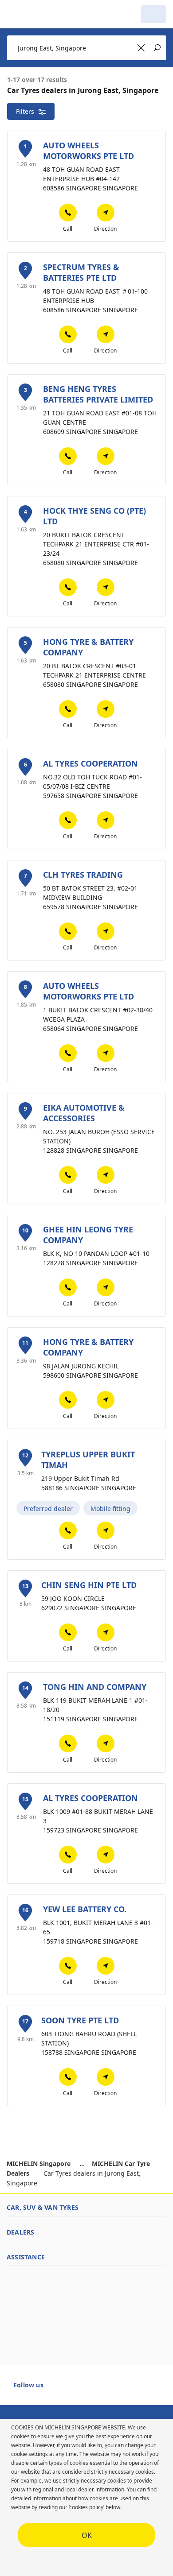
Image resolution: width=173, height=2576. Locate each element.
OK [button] (87, 2535)
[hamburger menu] (16, 14)
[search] (129, 14)
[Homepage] (52, 14)
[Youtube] (74, 2389)
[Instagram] (90, 2389)
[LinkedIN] (106, 2389)
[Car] (153, 14)
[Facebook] (58, 2389)
